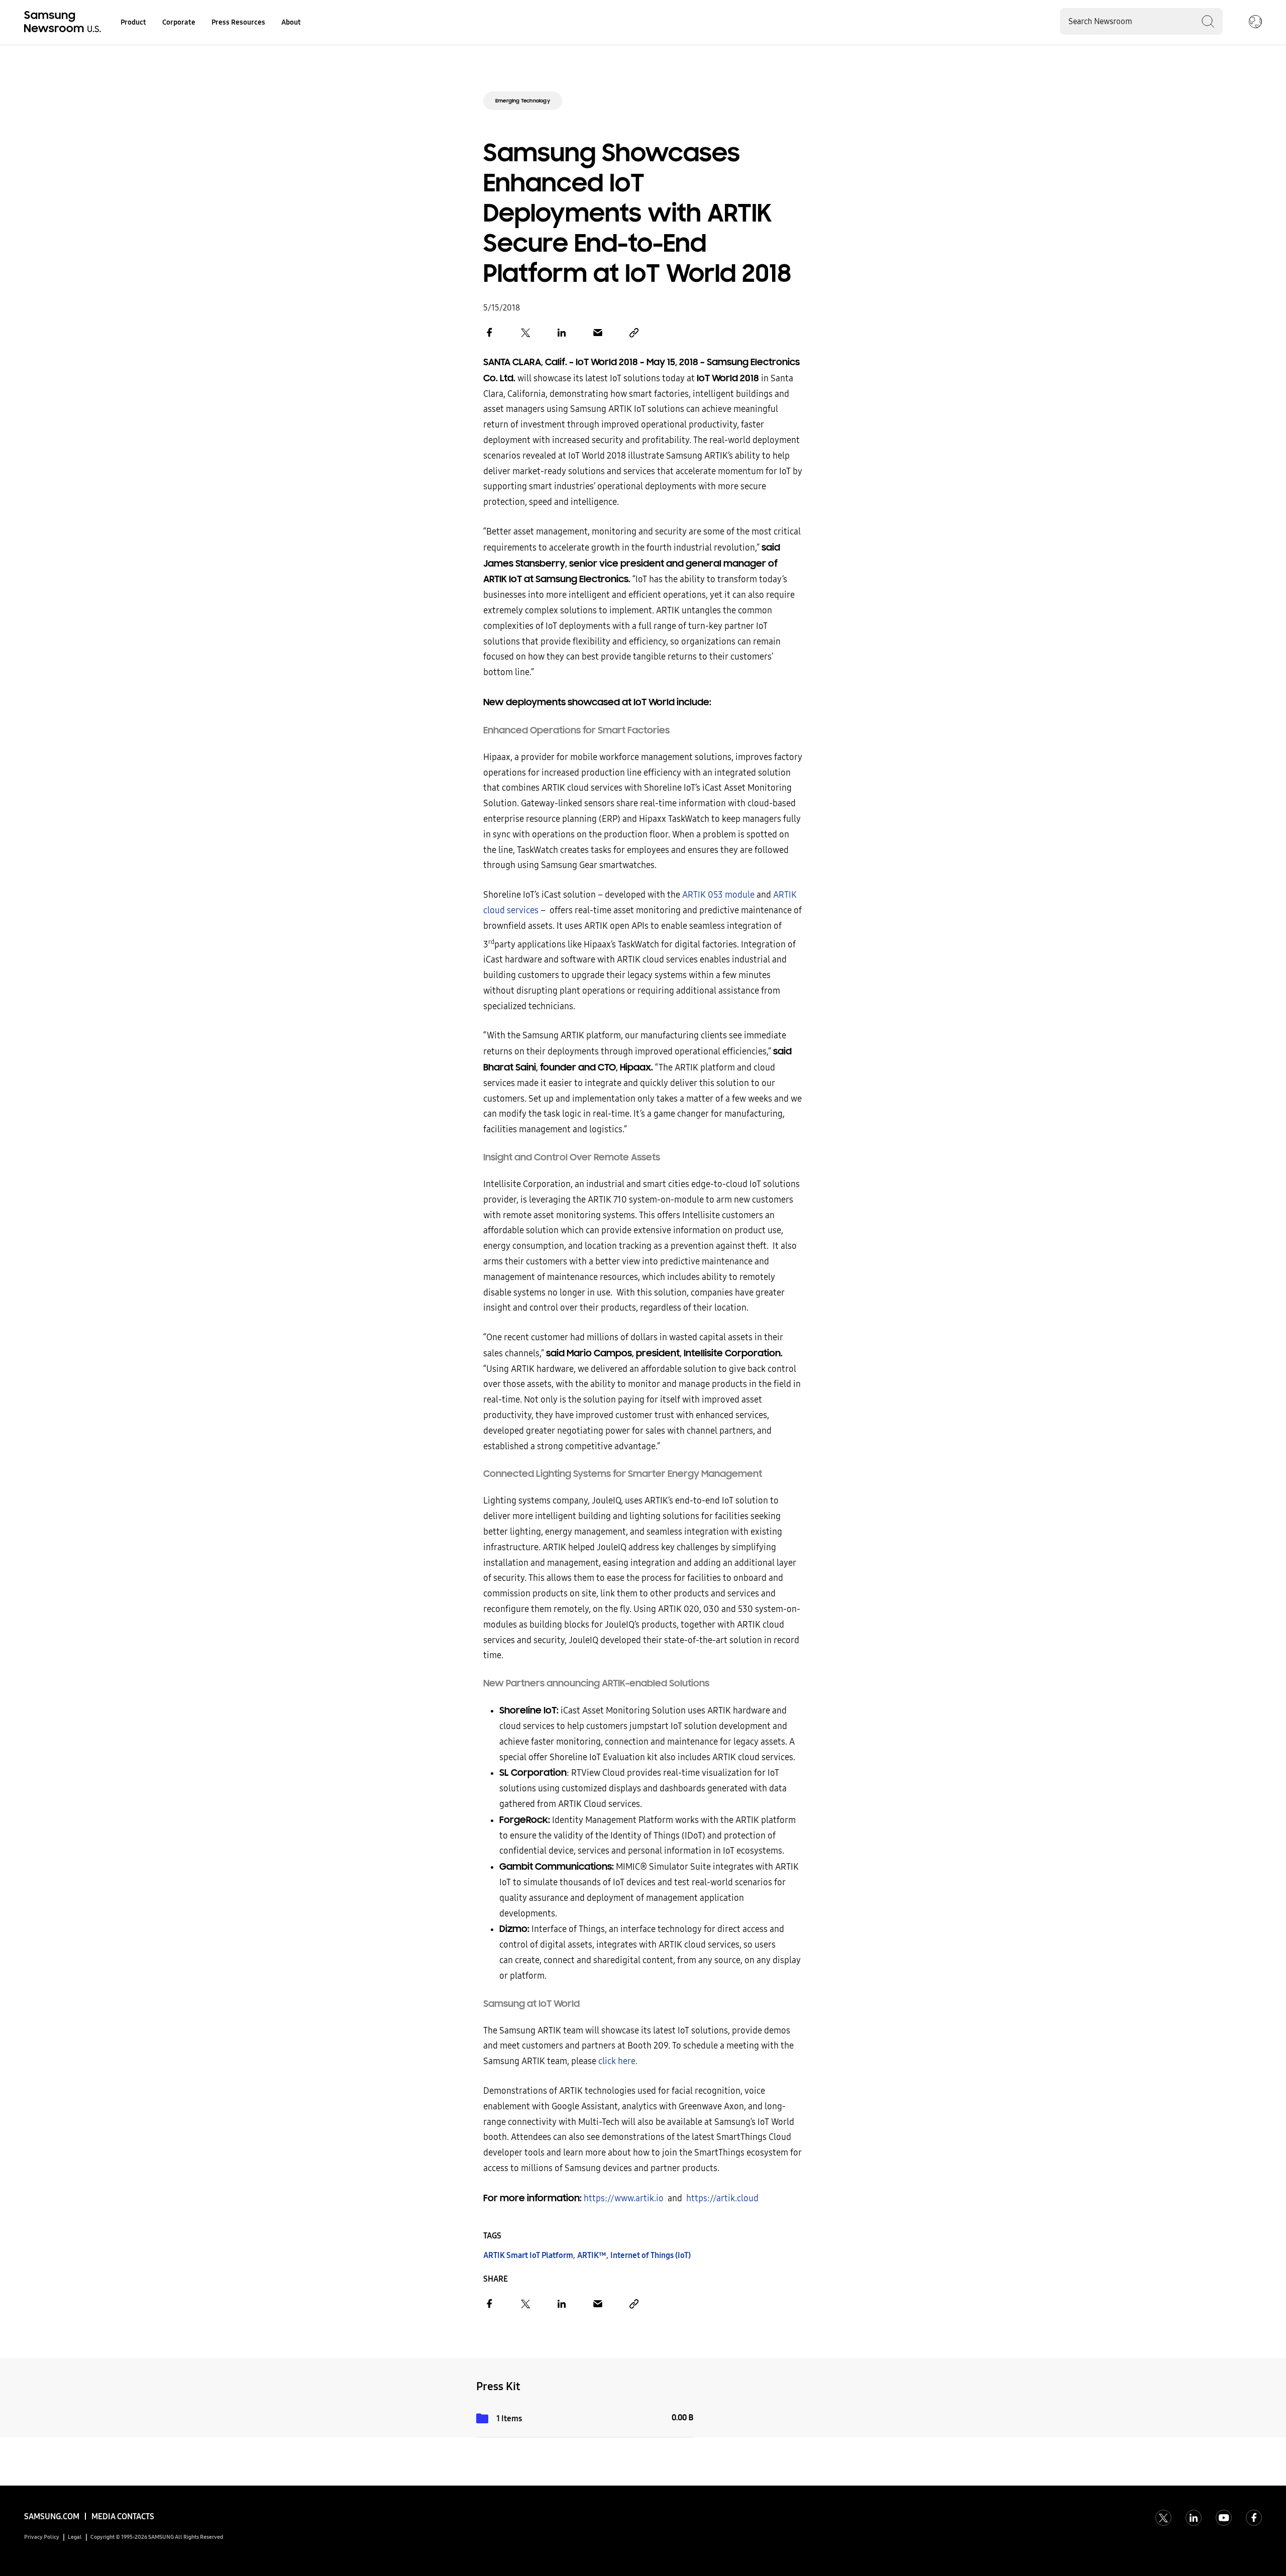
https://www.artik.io (624, 2198)
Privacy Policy (42, 2537)
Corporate (179, 22)
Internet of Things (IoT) (651, 2255)
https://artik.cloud (722, 2198)
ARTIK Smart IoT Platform (528, 2255)
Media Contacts (123, 2516)
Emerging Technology (523, 101)
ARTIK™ (592, 2255)
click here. (618, 2061)
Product (133, 22)
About (291, 22)
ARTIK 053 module (718, 895)
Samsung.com (52, 2516)
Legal (75, 2537)
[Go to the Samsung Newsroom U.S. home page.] (64, 23)
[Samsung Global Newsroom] (1255, 23)
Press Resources (238, 22)
